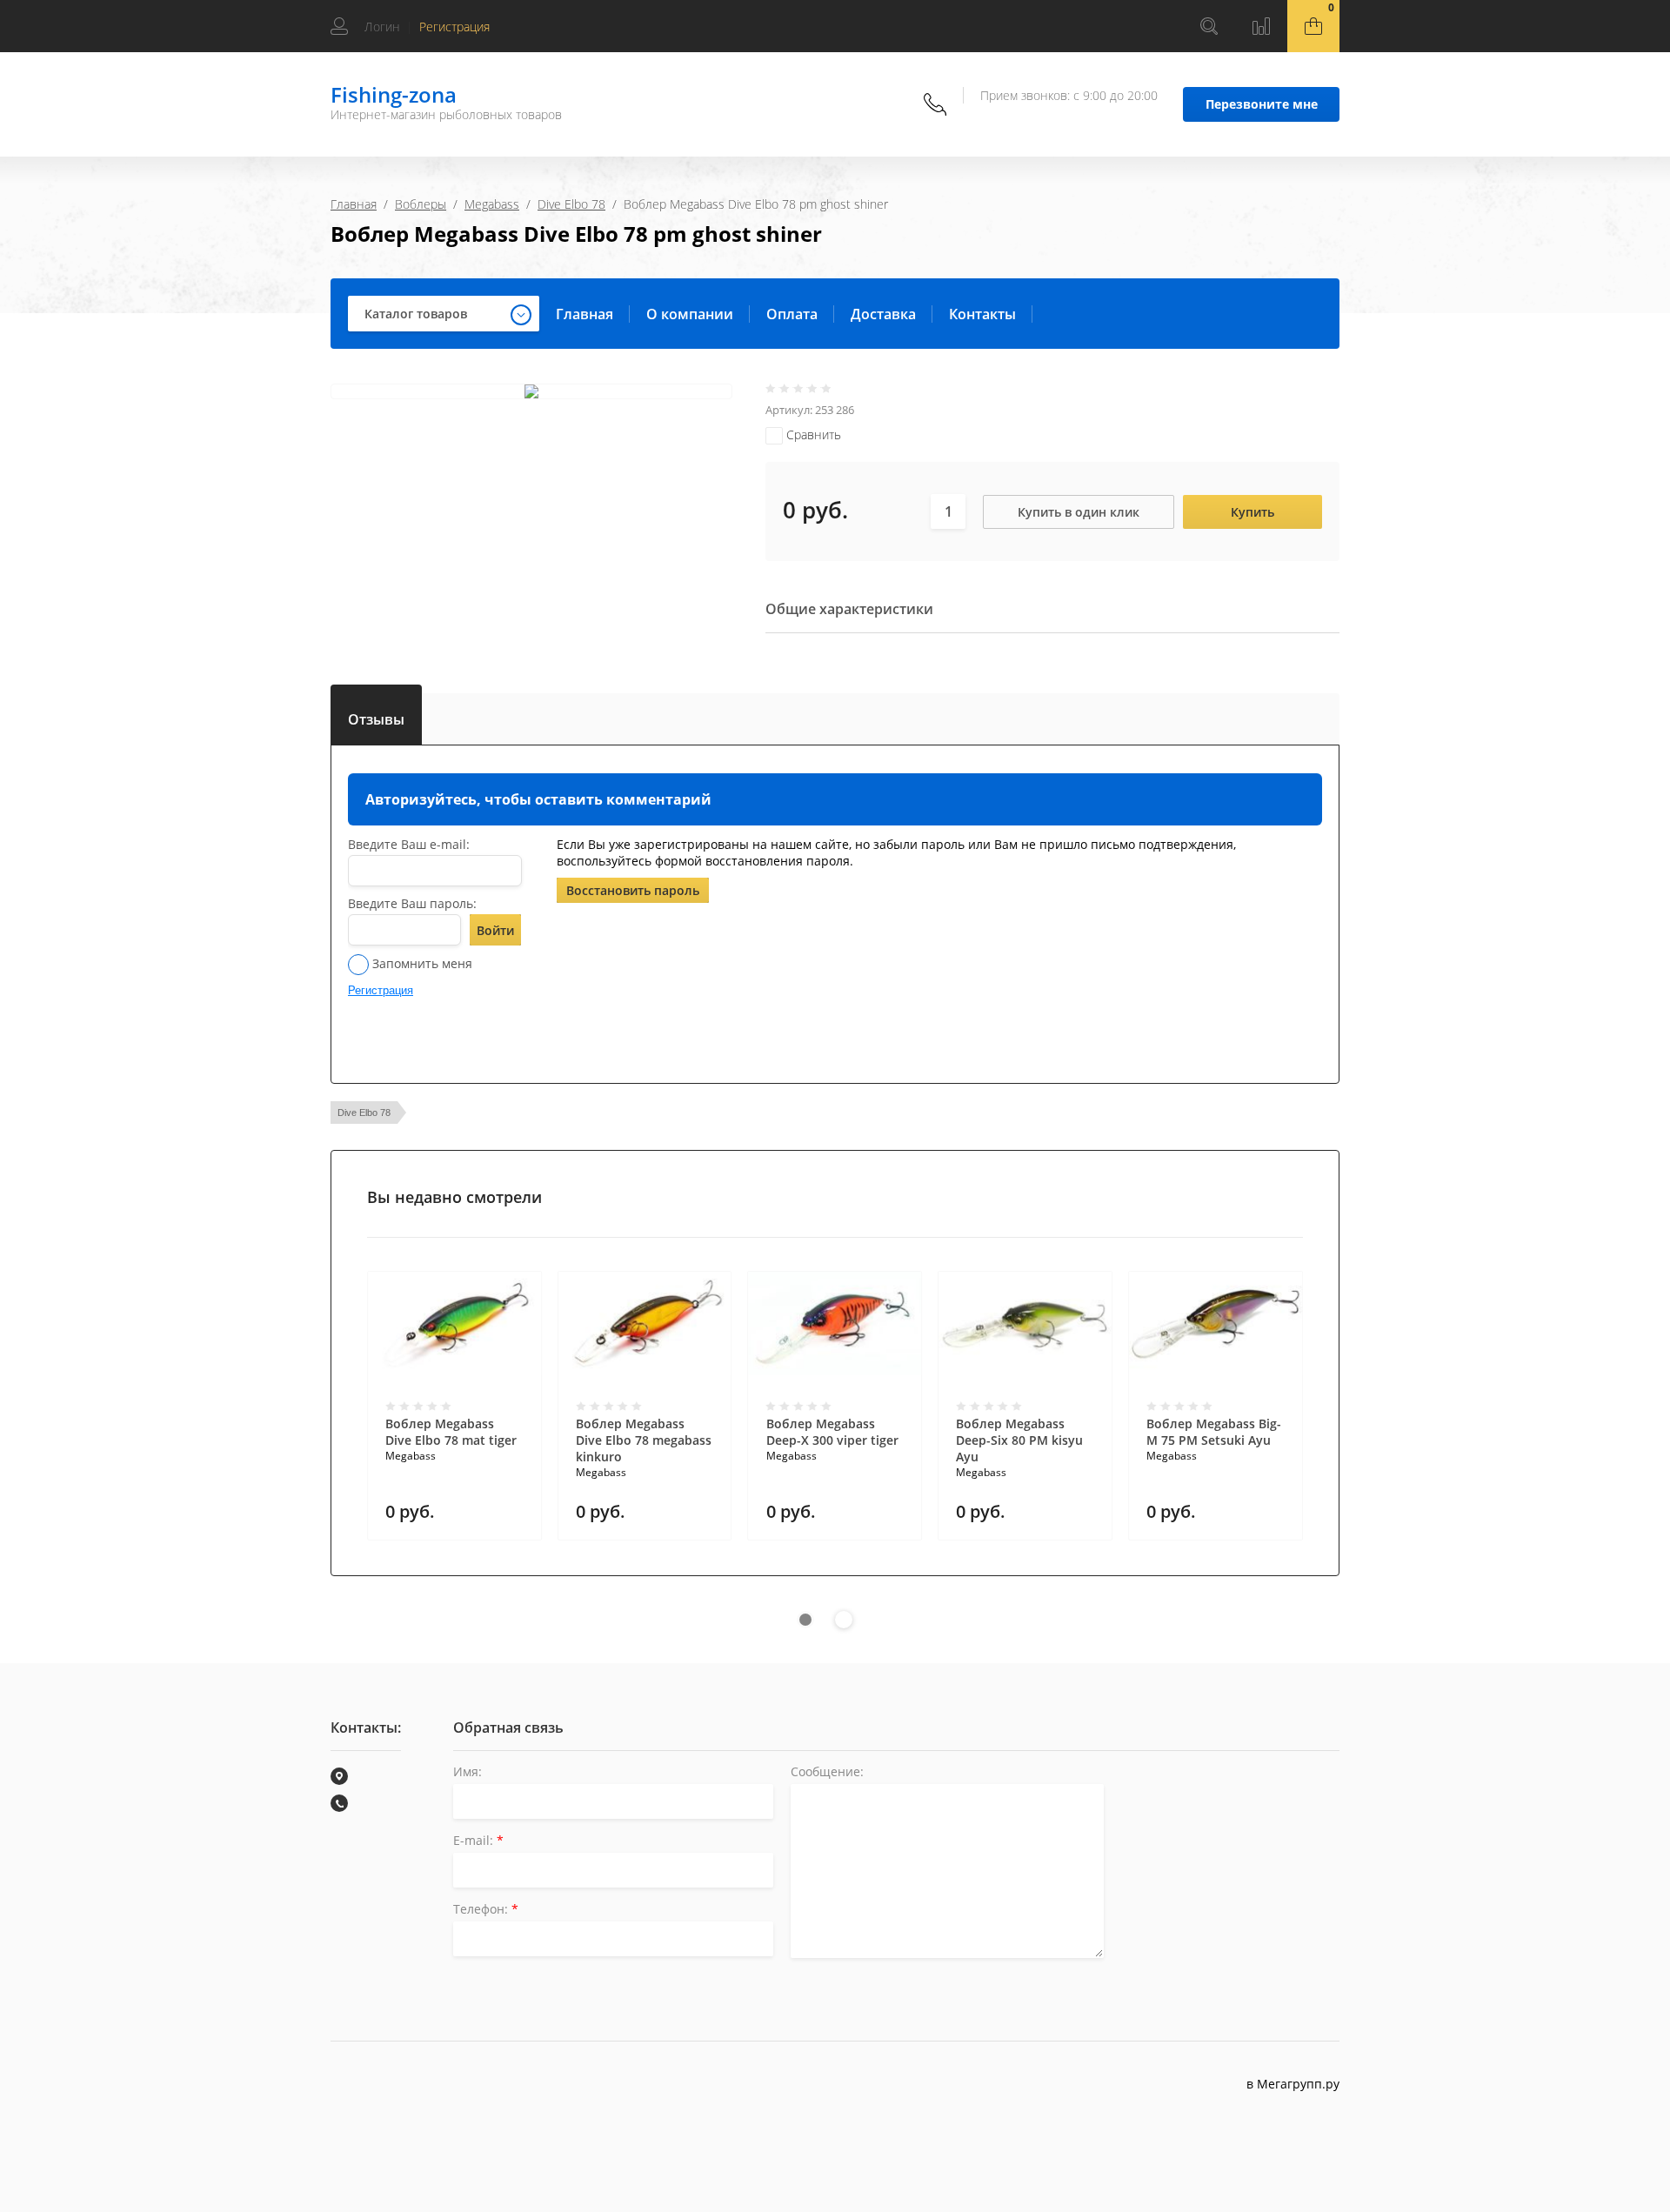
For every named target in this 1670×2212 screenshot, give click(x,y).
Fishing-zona (394, 94)
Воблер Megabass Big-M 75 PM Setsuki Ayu (1214, 1432)
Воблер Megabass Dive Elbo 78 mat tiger (451, 1432)
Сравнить (812, 434)
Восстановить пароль (633, 890)
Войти (495, 930)
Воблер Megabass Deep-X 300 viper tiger (832, 1432)
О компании (690, 314)
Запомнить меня (421, 963)
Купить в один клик (1079, 512)
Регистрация (454, 27)
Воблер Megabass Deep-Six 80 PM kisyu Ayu (1019, 1440)
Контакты (982, 314)
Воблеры (421, 204)
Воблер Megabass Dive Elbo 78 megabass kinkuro (644, 1440)
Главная (354, 204)
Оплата (792, 314)
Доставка (883, 314)
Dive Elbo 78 (571, 204)
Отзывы (376, 716)
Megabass (492, 204)
